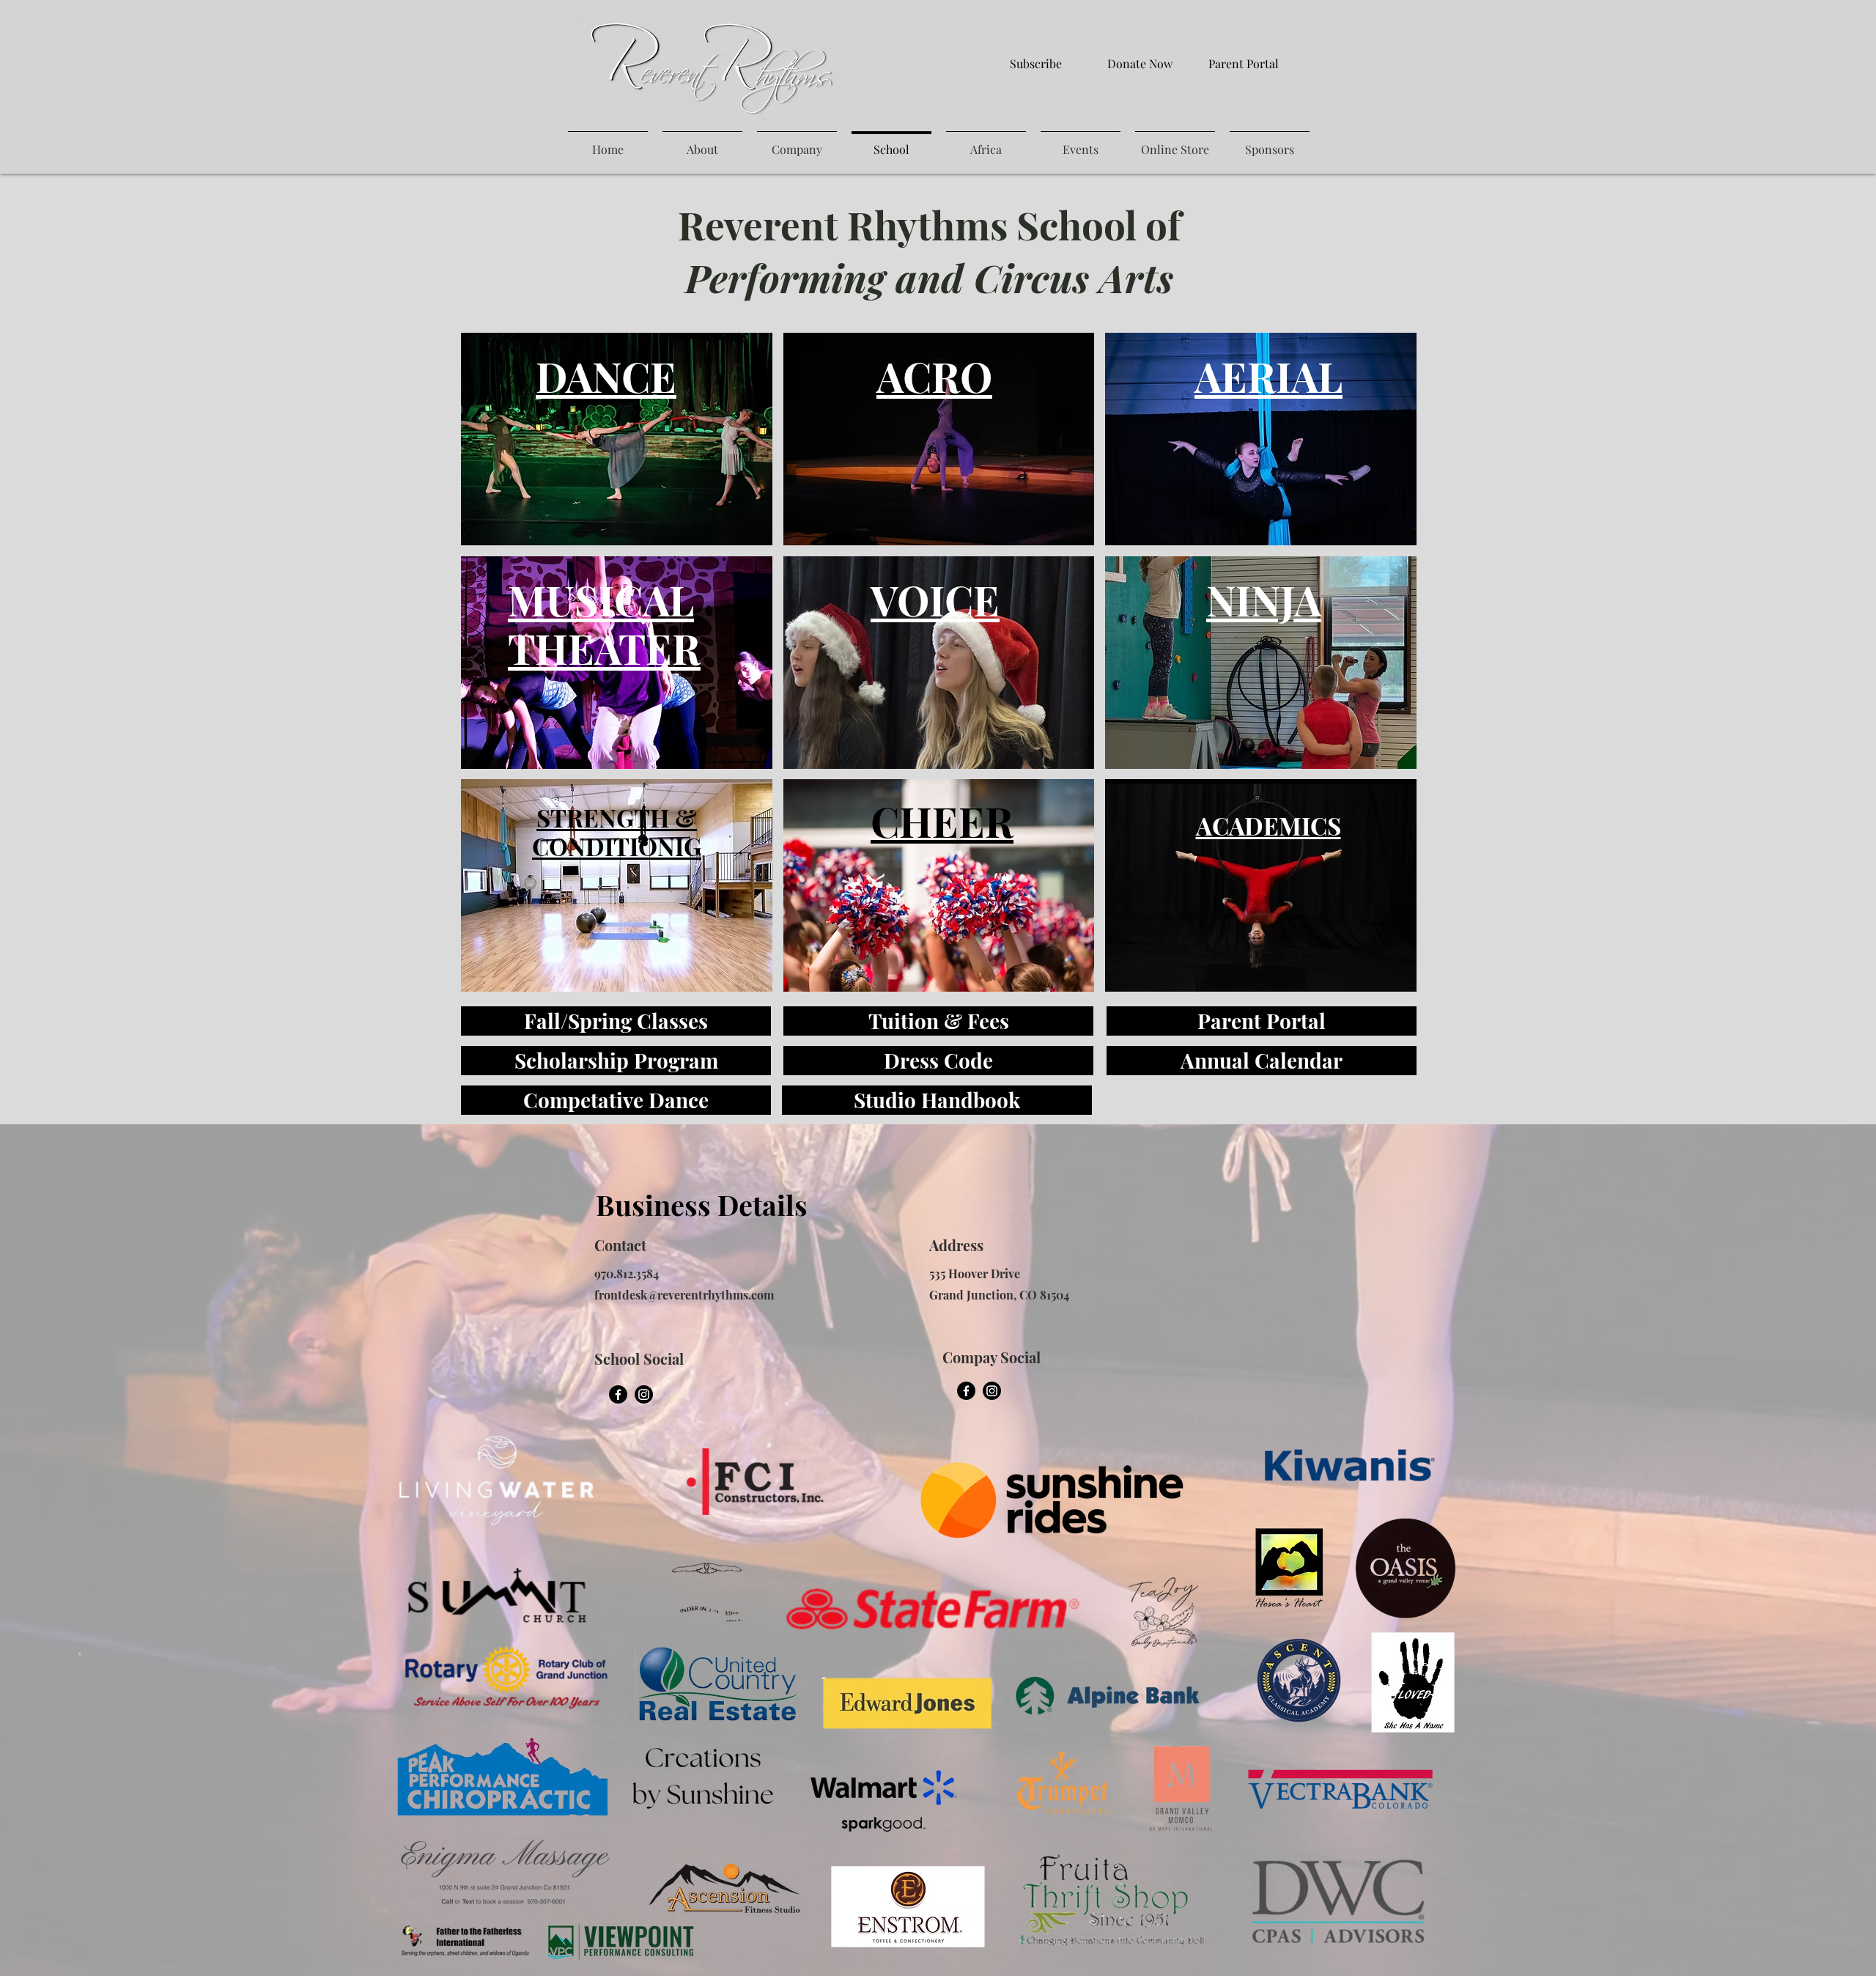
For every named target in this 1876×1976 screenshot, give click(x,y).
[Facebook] (618, 1394)
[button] (617, 439)
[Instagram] (644, 1394)
